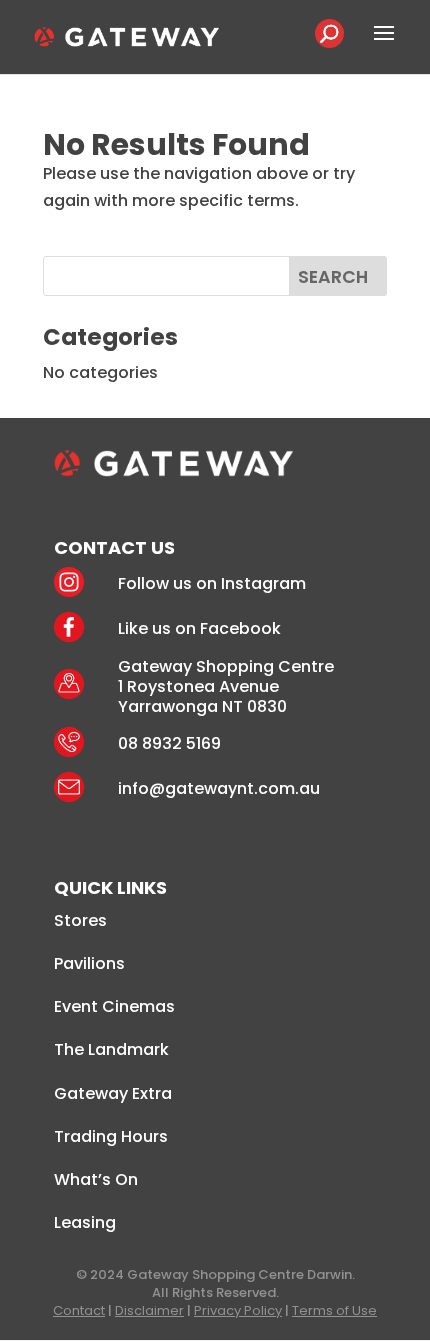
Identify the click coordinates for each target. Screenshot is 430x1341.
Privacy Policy (238, 1310)
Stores (80, 920)
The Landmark (111, 1049)
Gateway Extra (113, 1093)
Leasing (85, 1222)
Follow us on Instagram (212, 583)
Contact (79, 1310)
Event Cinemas (114, 1006)
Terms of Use (334, 1310)
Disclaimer (149, 1310)
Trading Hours (111, 1136)
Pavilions (89, 963)
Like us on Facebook (199, 628)
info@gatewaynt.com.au (219, 788)
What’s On (96, 1179)
